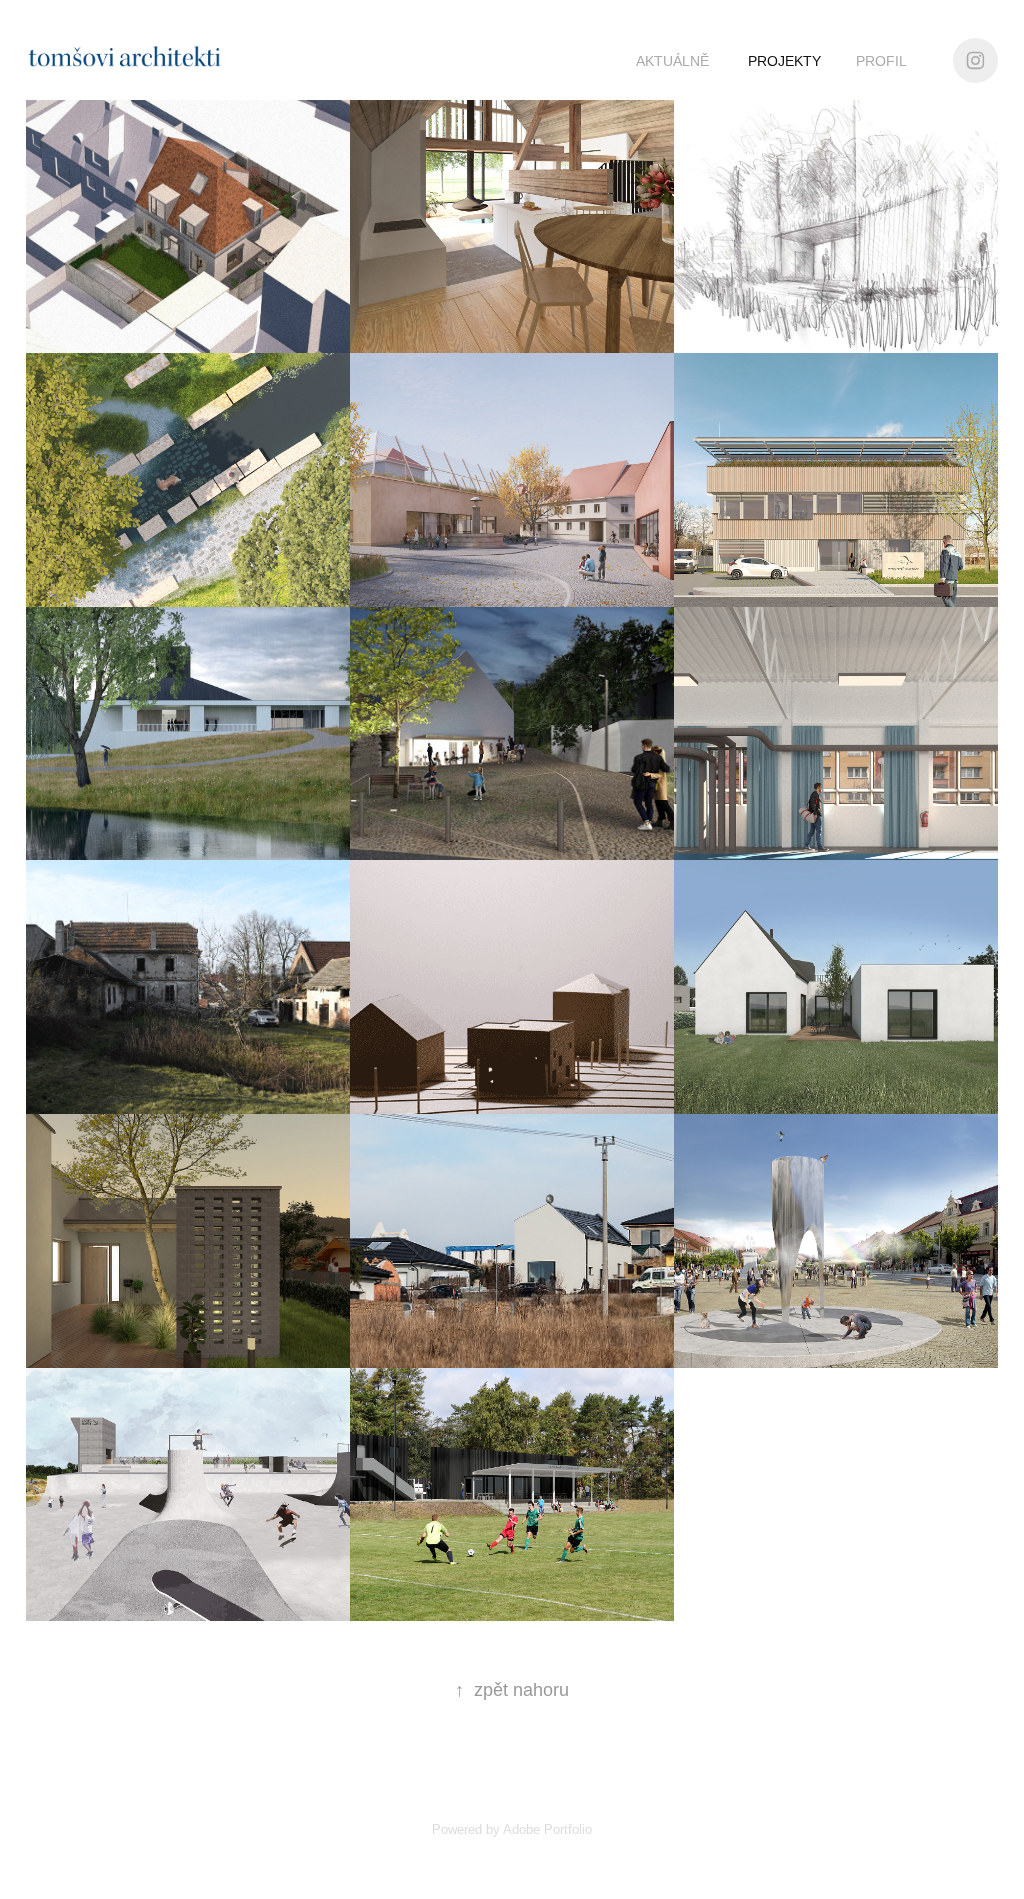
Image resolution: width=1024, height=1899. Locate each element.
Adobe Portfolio (547, 1829)
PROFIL (881, 61)
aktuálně (672, 61)
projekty (784, 61)
